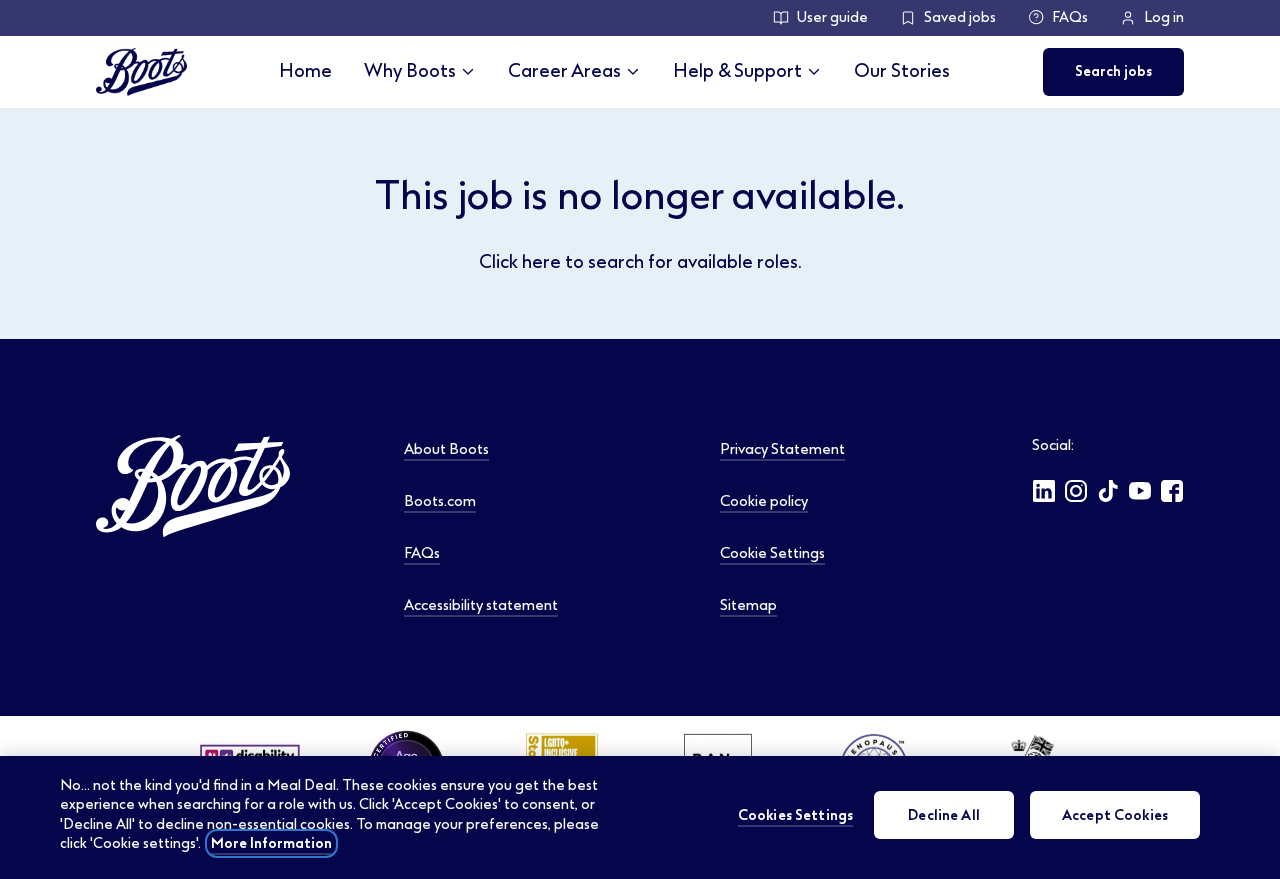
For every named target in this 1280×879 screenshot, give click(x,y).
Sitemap (748, 605)
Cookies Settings (795, 814)
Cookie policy (764, 501)
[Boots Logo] (141, 72)
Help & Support (737, 71)
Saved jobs (960, 17)
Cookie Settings (772, 553)
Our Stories (902, 71)
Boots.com (440, 501)
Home (305, 71)
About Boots (446, 449)
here (541, 262)
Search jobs (1113, 71)
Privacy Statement (782, 449)
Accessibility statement (481, 605)
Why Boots (410, 71)
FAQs (1070, 17)
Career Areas (564, 71)
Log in (1164, 17)
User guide (832, 17)
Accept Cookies (1115, 814)
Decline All (944, 814)
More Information (271, 843)
